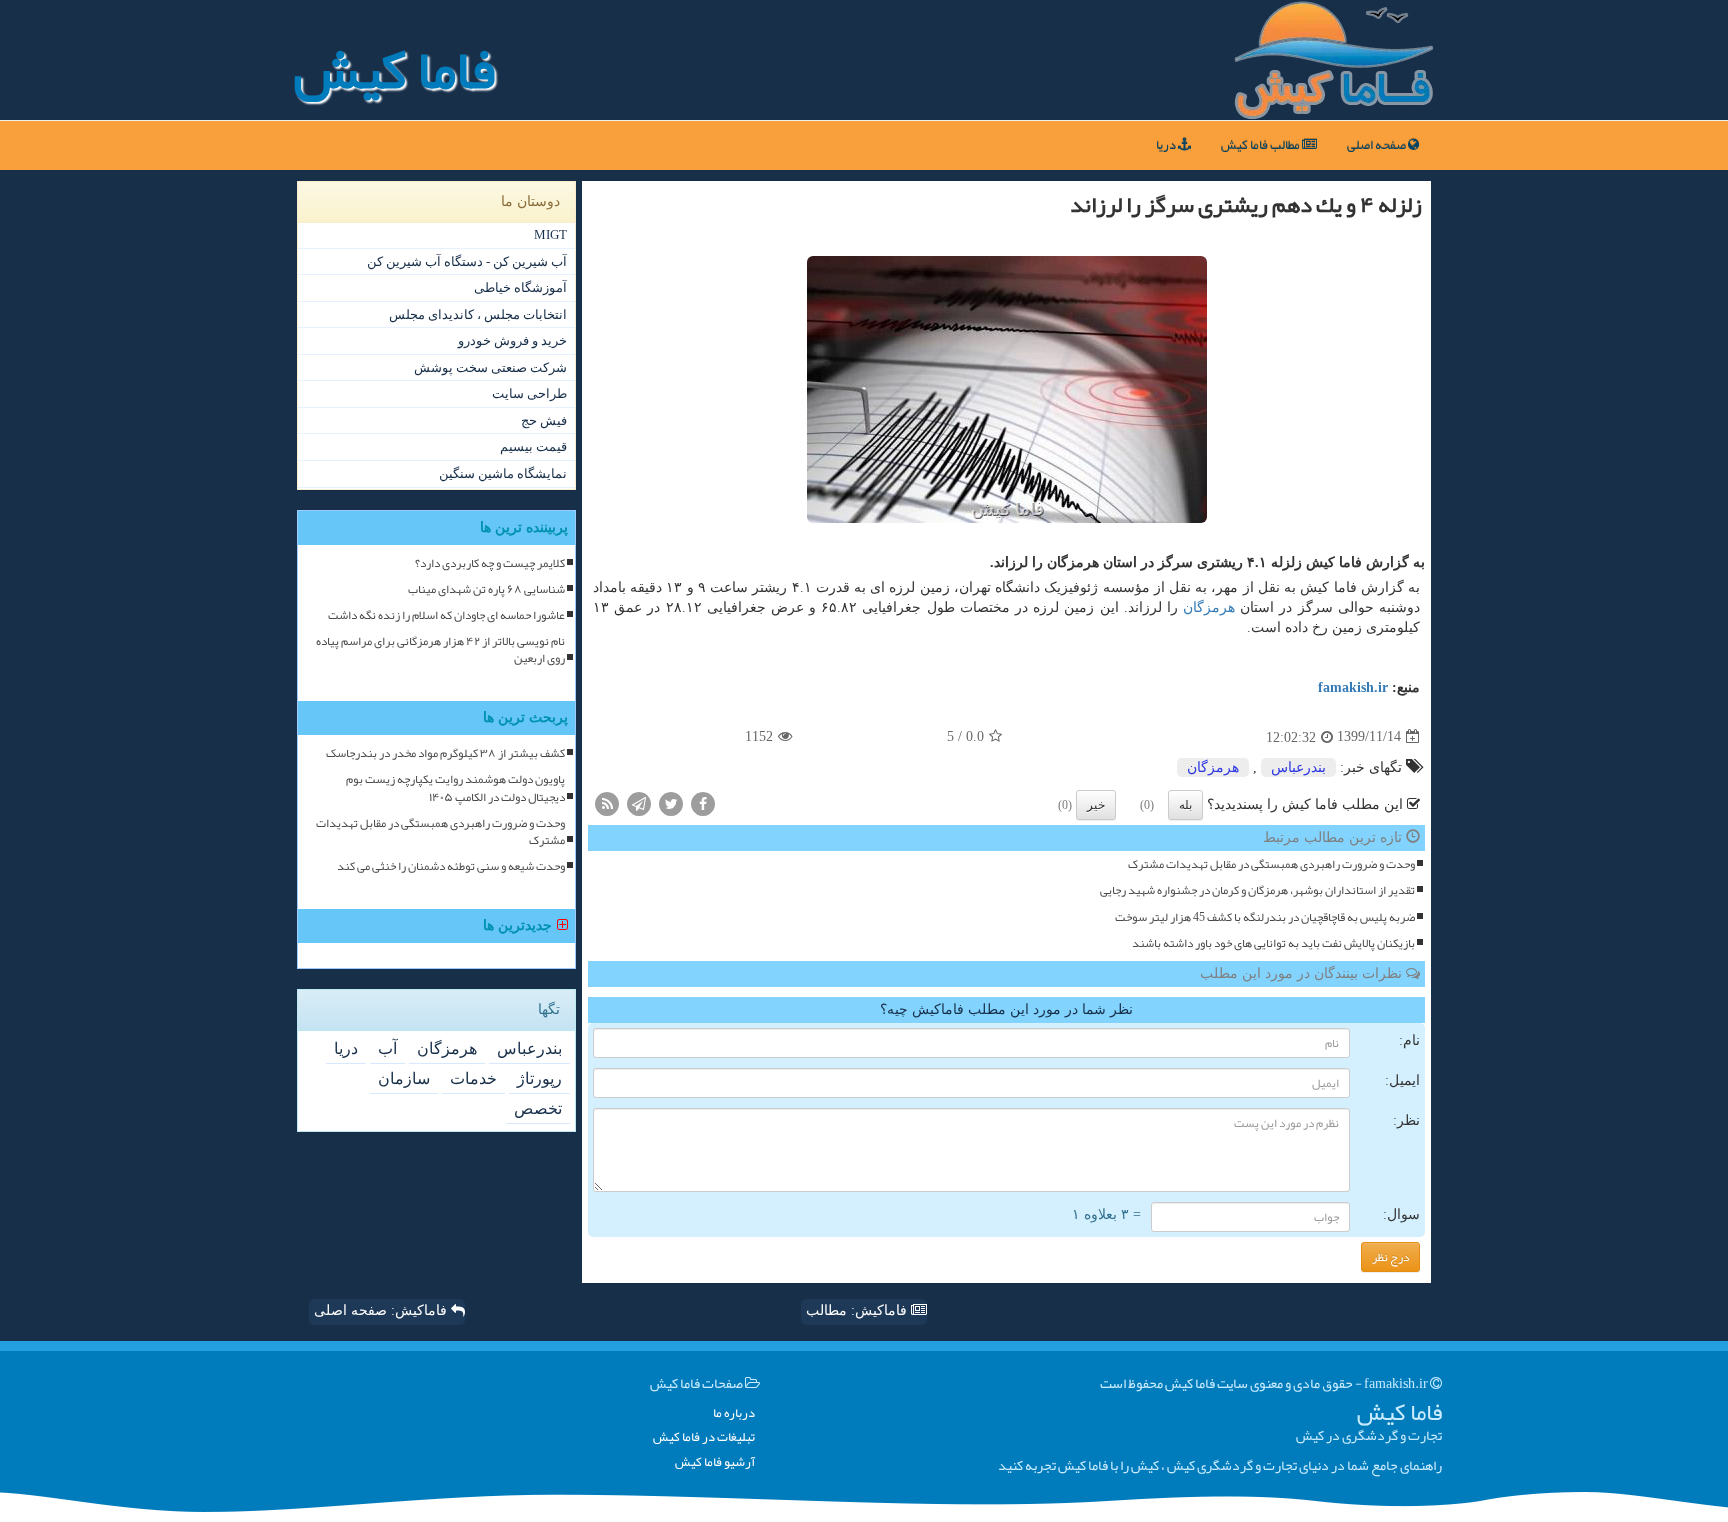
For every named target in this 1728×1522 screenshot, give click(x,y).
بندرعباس (1298, 767)
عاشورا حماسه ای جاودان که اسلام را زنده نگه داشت (446, 615)
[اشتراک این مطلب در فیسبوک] (703, 802)
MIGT (550, 234)
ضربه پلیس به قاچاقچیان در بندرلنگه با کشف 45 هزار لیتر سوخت (1265, 917)
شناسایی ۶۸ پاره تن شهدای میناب (486, 589)
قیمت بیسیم (533, 446)
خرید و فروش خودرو (512, 340)
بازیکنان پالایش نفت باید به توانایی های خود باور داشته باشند (1273, 943)
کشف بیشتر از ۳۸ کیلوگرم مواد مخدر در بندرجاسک (445, 753)
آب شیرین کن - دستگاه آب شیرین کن (467, 261)
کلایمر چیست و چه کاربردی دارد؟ (490, 563)
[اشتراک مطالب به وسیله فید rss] (607, 802)
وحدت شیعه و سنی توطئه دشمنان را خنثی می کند (451, 866)
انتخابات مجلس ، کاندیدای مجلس (478, 314)
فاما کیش (394, 70)
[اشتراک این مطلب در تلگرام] (639, 802)
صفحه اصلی (1377, 145)
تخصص (538, 1108)
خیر (1096, 805)
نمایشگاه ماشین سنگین (503, 473)
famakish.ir (1353, 687)
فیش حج (544, 420)
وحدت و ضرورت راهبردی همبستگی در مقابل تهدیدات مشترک (1271, 864)
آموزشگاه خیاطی (520, 287)
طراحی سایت (529, 393)
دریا (1167, 145)
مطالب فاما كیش (1261, 145)
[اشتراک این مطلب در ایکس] (671, 802)
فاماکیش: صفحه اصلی (382, 1310)
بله (1185, 805)
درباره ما (734, 1413)
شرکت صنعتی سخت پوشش (490, 367)
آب (387, 1048)
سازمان (404, 1078)
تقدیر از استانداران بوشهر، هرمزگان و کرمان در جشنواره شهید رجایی (1257, 890)
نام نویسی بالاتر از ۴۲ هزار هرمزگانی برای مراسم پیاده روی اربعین (440, 650)
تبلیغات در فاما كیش (704, 1437)
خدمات (473, 1078)
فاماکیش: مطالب (858, 1310)
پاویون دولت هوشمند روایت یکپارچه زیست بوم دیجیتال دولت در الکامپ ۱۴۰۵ (455, 788)
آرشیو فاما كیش (715, 1462)
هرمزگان (1209, 607)
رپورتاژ (539, 1078)
